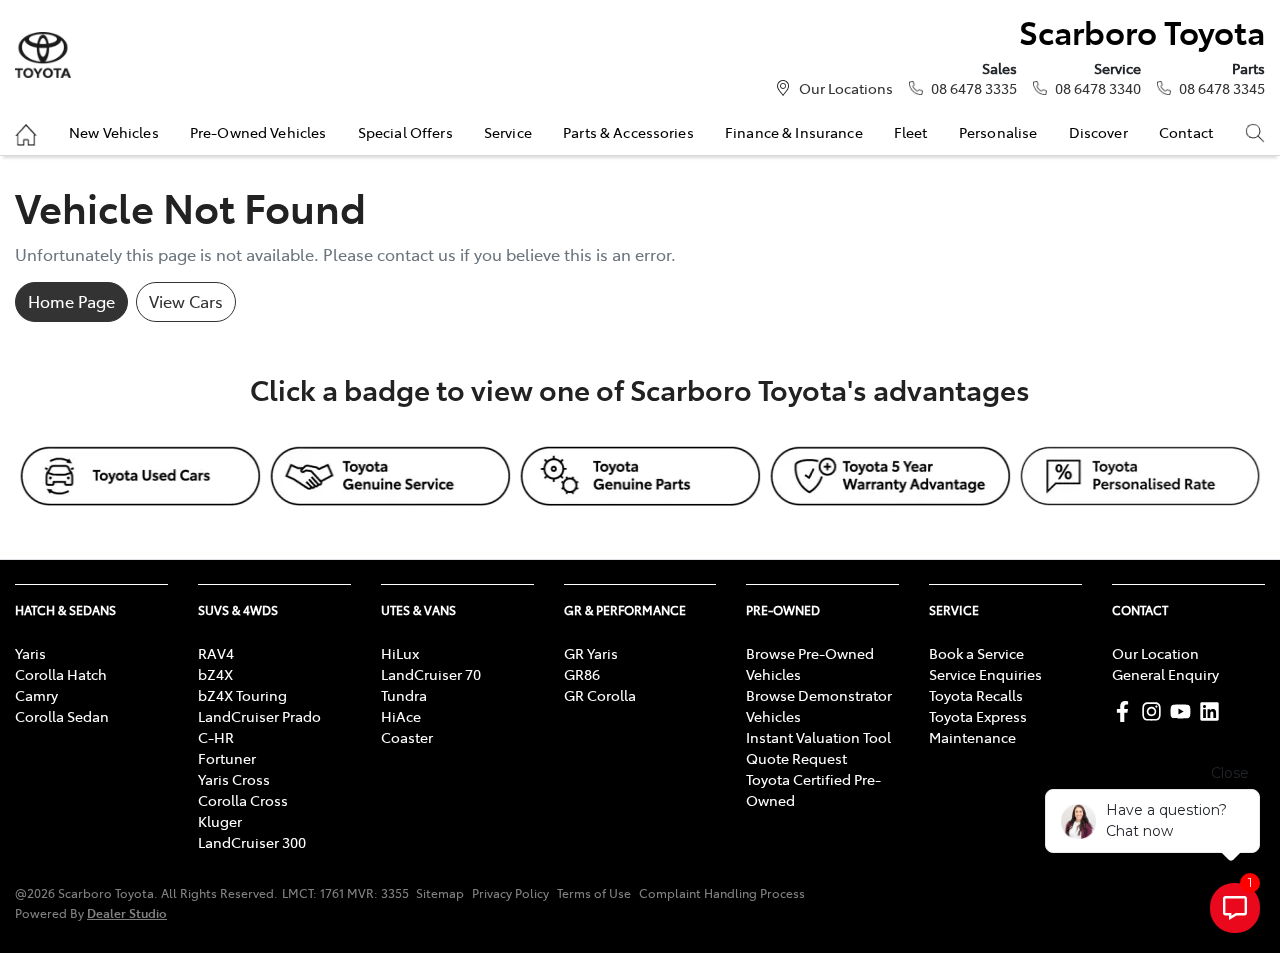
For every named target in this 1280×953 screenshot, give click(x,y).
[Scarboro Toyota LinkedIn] (1213, 711)
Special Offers (405, 132)
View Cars (186, 301)
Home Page (71, 301)
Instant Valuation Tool (818, 737)
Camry (36, 695)
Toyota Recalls (976, 695)
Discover (1098, 132)
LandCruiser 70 (431, 674)
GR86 (582, 674)
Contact (1186, 132)
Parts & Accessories (628, 132)
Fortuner (227, 758)
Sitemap (440, 893)
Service (508, 132)
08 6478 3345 (1222, 88)
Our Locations (846, 88)
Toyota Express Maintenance (978, 726)
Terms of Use (594, 893)
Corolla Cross (243, 800)
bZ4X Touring (242, 695)
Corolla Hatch (61, 674)
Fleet (911, 132)
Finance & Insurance (794, 132)
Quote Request (796, 758)
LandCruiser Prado (259, 716)
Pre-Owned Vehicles (258, 132)
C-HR (216, 737)
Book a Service (976, 653)
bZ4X (215, 674)
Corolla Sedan (62, 716)
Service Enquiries (985, 674)
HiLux (400, 653)
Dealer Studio (127, 912)
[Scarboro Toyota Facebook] (1126, 711)
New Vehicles (114, 132)
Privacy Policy (510, 893)
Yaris (30, 653)
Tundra (404, 695)
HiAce (401, 716)
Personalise (998, 132)
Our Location (1155, 653)
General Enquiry (1165, 674)
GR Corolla (600, 695)
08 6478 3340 (1098, 88)
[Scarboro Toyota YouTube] (1184, 711)
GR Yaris (591, 653)
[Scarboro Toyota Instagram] (1155, 711)
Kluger (220, 821)
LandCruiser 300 (252, 842)
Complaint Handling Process (722, 893)
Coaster (407, 737)
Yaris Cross (234, 779)
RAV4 (216, 653)
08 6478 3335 (974, 88)
